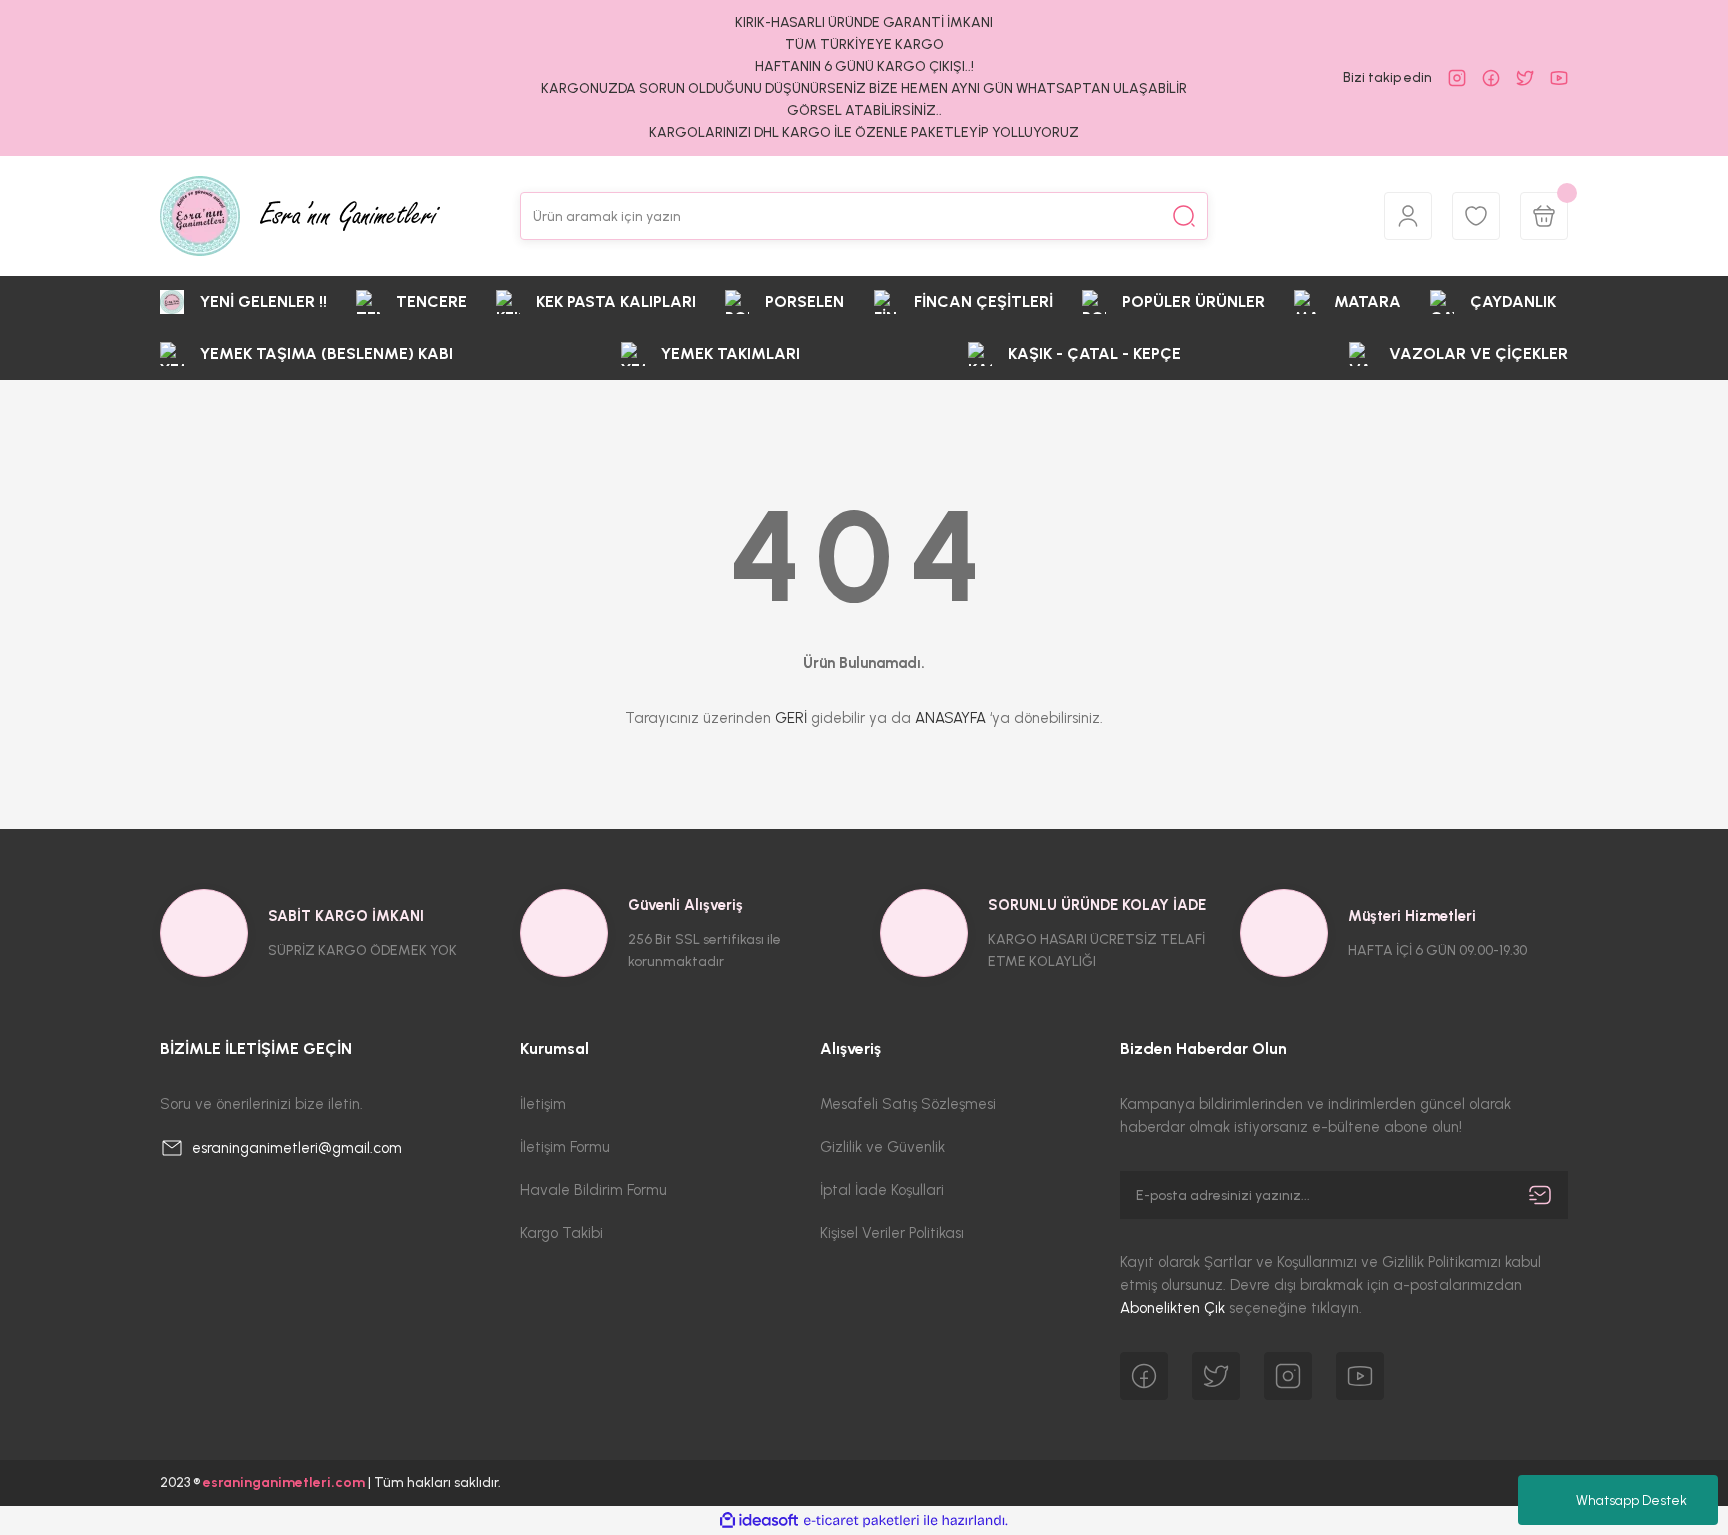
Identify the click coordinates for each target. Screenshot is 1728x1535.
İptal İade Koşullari (882, 1190)
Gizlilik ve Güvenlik (882, 1147)
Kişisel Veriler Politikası (892, 1233)
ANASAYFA (950, 718)
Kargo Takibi (561, 1233)
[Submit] (1540, 1195)
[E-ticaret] (861, 1521)
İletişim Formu (565, 1147)
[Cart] (1544, 216)
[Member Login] (1408, 216)
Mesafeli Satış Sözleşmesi (908, 1104)
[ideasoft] (759, 1520)
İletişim (543, 1104)
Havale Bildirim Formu (593, 1190)
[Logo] (300, 216)
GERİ (791, 718)
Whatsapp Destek (1631, 1500)
